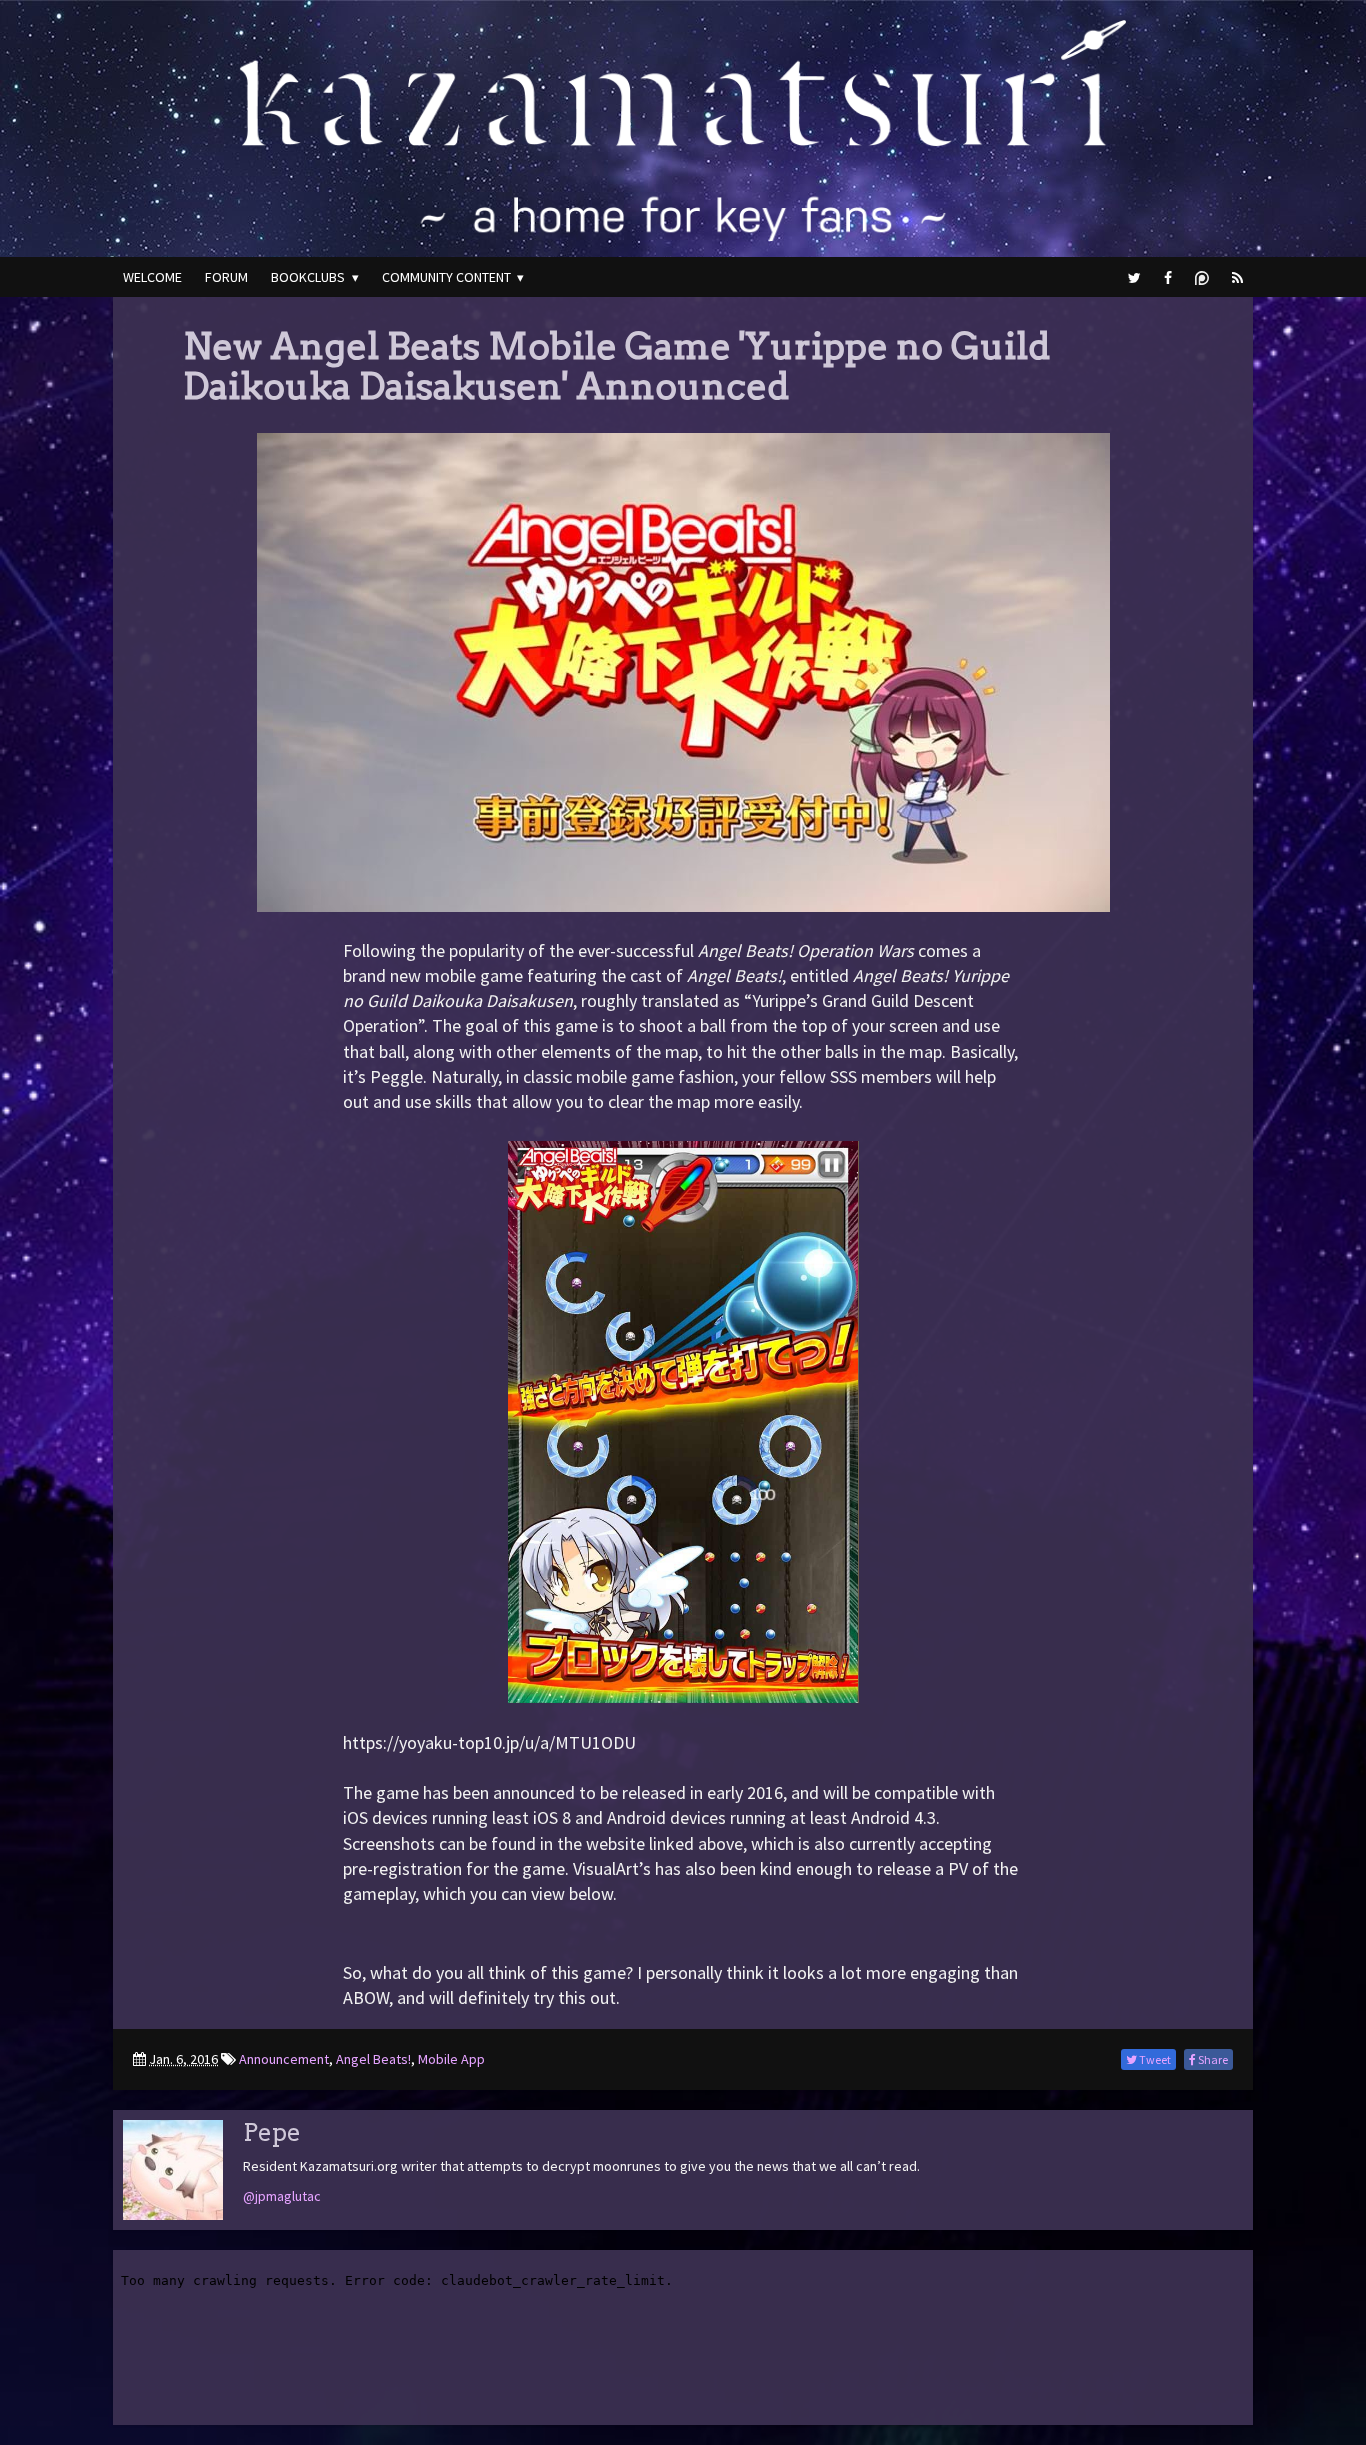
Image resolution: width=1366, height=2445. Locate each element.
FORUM (226, 277)
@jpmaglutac (282, 2196)
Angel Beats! (373, 2059)
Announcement (284, 2059)
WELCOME (152, 277)
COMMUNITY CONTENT (446, 277)
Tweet (1154, 2059)
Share (1212, 2059)
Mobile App (451, 2059)
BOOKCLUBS (308, 277)
